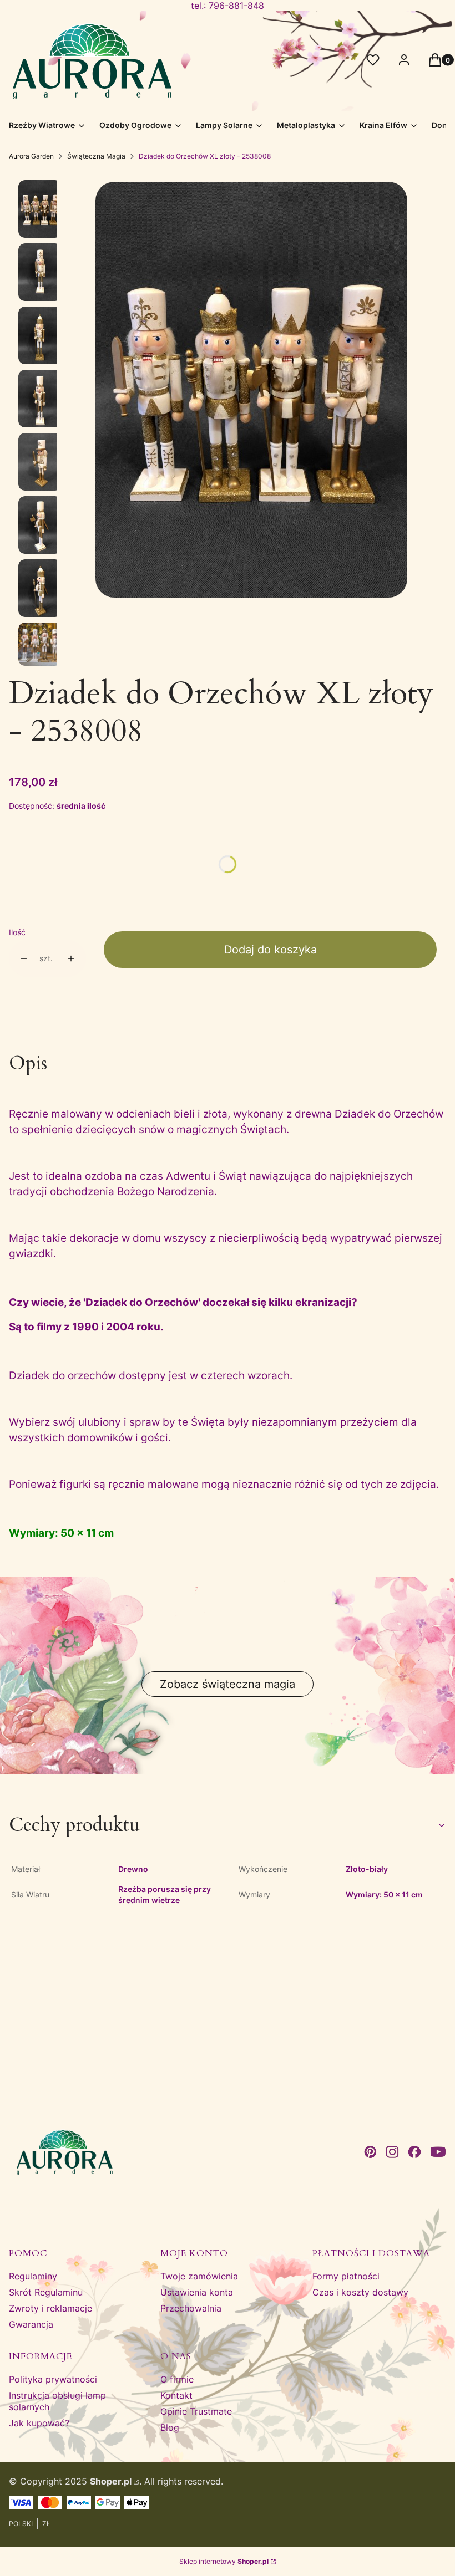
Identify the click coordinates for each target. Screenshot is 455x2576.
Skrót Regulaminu (46, 2292)
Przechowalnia (191, 2308)
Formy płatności (346, 2276)
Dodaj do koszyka (271, 950)
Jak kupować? (39, 2423)
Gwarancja (31, 2324)
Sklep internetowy (224, 2561)
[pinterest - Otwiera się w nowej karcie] (370, 2152)
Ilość (17, 932)
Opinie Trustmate (196, 2411)
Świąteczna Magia (96, 156)
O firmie (177, 2379)
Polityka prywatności (53, 2379)
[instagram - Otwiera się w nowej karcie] (392, 2152)
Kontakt (176, 2395)
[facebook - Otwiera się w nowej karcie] (414, 2152)
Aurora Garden (31, 156)
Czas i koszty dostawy (360, 2292)
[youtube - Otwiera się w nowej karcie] (438, 2152)
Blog (170, 2427)
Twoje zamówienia (199, 2276)
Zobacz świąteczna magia (228, 1684)
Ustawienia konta (197, 2292)
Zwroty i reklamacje (50, 2308)
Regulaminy (33, 2276)
